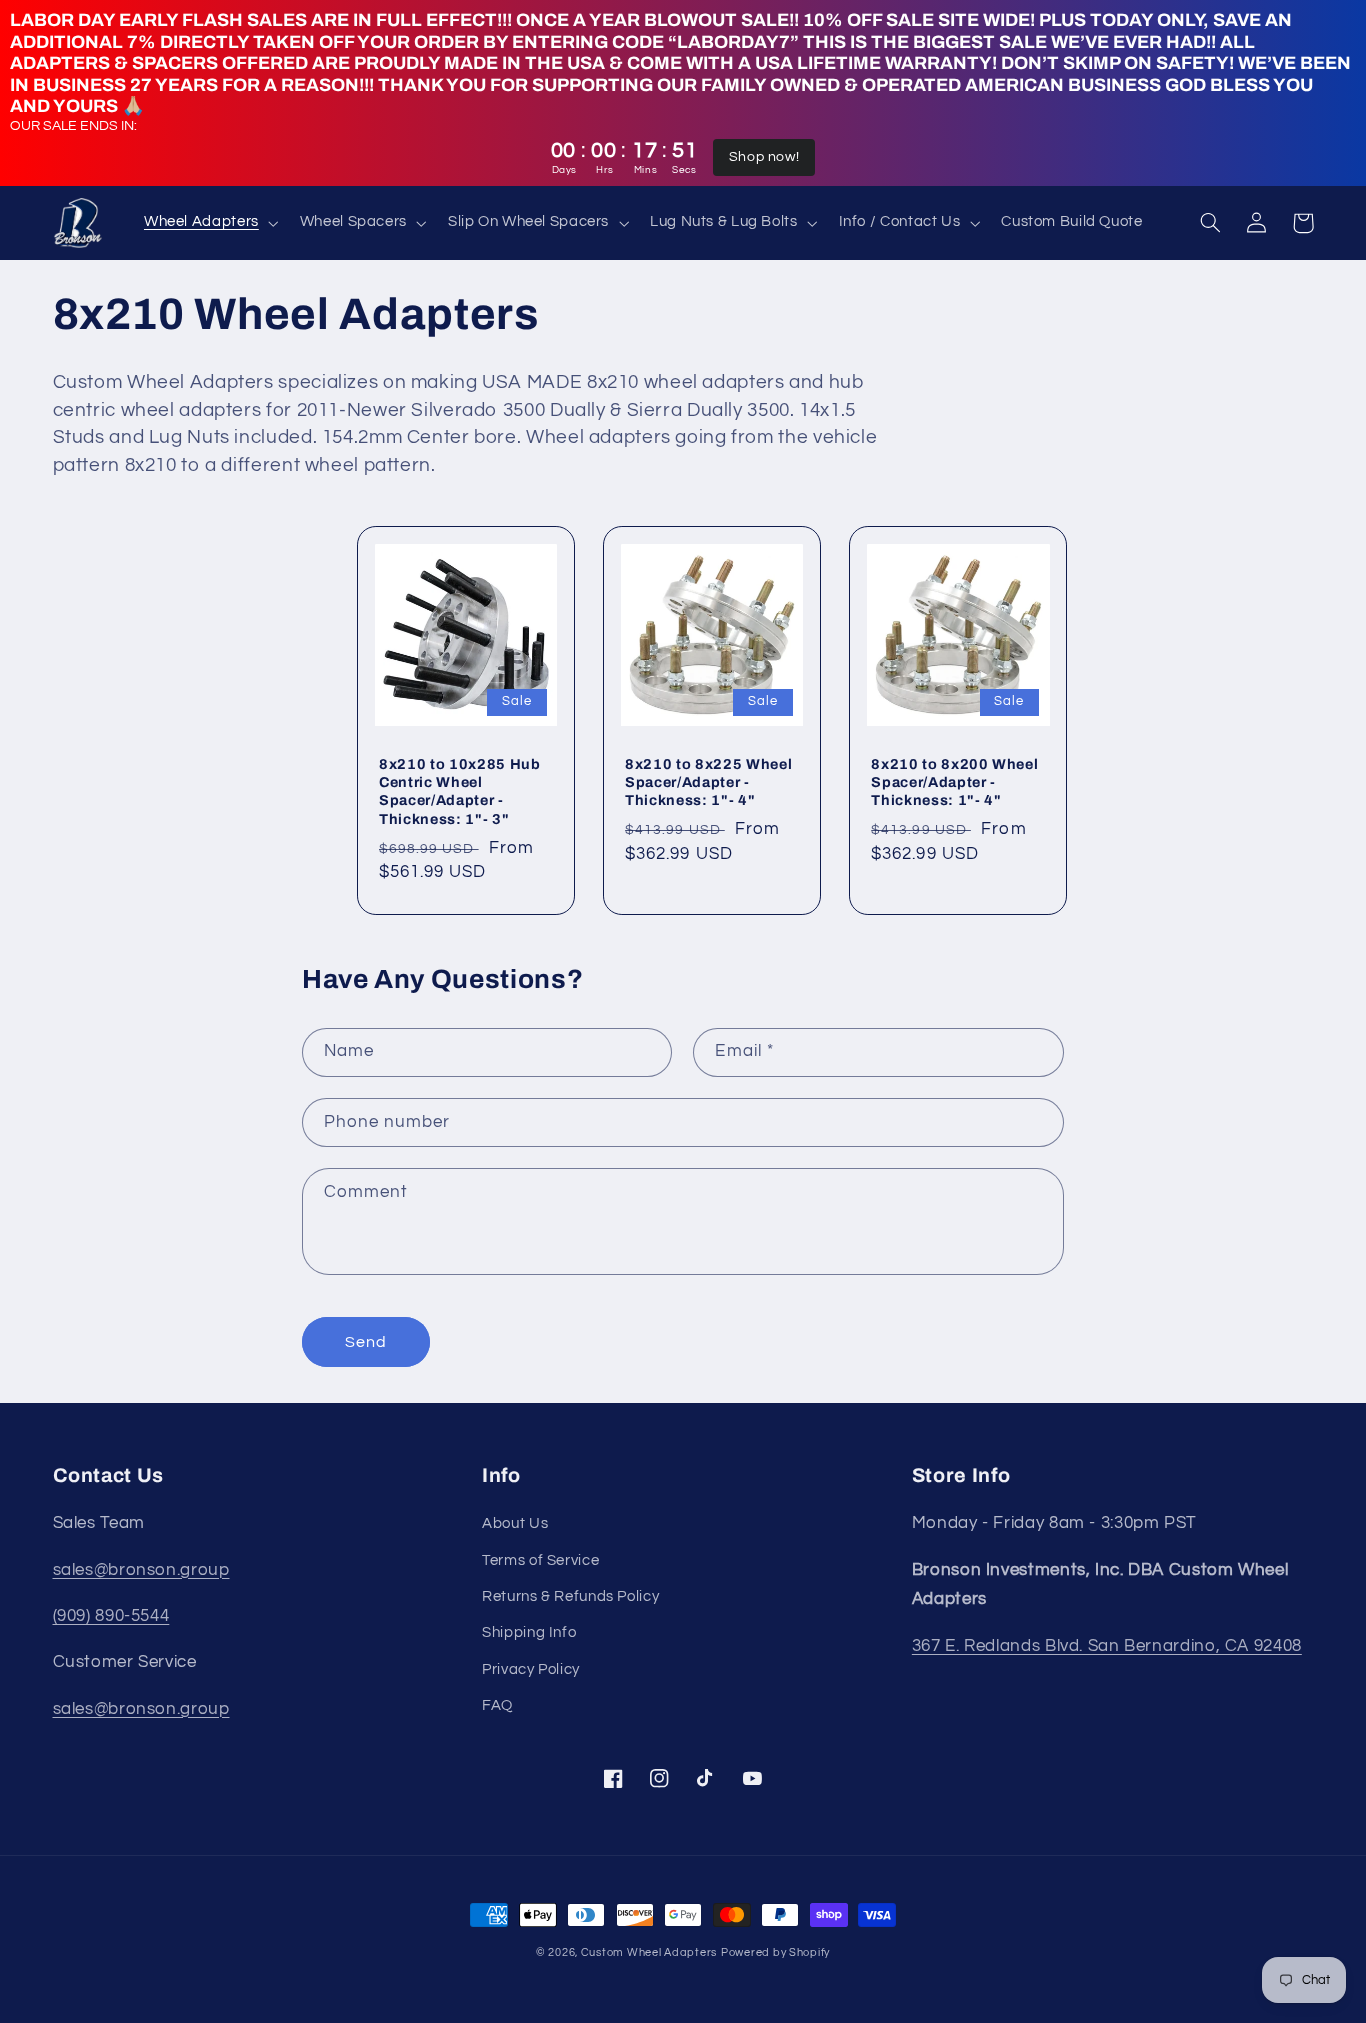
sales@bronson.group (141, 1570)
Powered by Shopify (775, 1952)
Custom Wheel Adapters (649, 1952)
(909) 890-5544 (111, 1616)
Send (366, 1342)
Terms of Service (540, 1560)
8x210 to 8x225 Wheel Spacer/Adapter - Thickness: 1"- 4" (708, 782)
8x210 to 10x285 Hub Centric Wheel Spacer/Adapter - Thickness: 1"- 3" (460, 791)
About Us (515, 1523)
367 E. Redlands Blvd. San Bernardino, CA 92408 (1107, 1646)
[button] (209, 223)
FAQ (497, 1705)
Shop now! (764, 157)
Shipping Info (529, 1632)
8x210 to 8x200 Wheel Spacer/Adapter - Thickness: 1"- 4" (954, 782)
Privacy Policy (531, 1669)
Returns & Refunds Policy (570, 1596)
